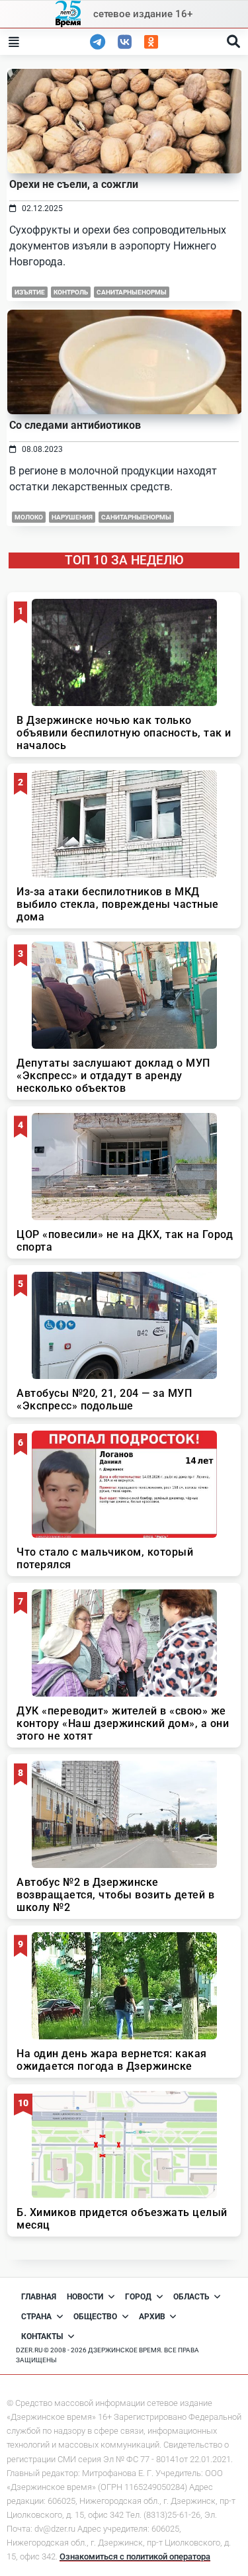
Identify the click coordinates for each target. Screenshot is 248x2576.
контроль (71, 292)
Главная (39, 2297)
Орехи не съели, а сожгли (74, 184)
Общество (95, 2317)
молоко (29, 517)
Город (138, 2297)
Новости (85, 2297)
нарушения (72, 517)
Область (191, 2297)
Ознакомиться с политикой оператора (135, 2556)
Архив (152, 2317)
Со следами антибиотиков (75, 425)
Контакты (42, 2336)
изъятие (30, 292)
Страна (36, 2317)
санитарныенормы (132, 292)
